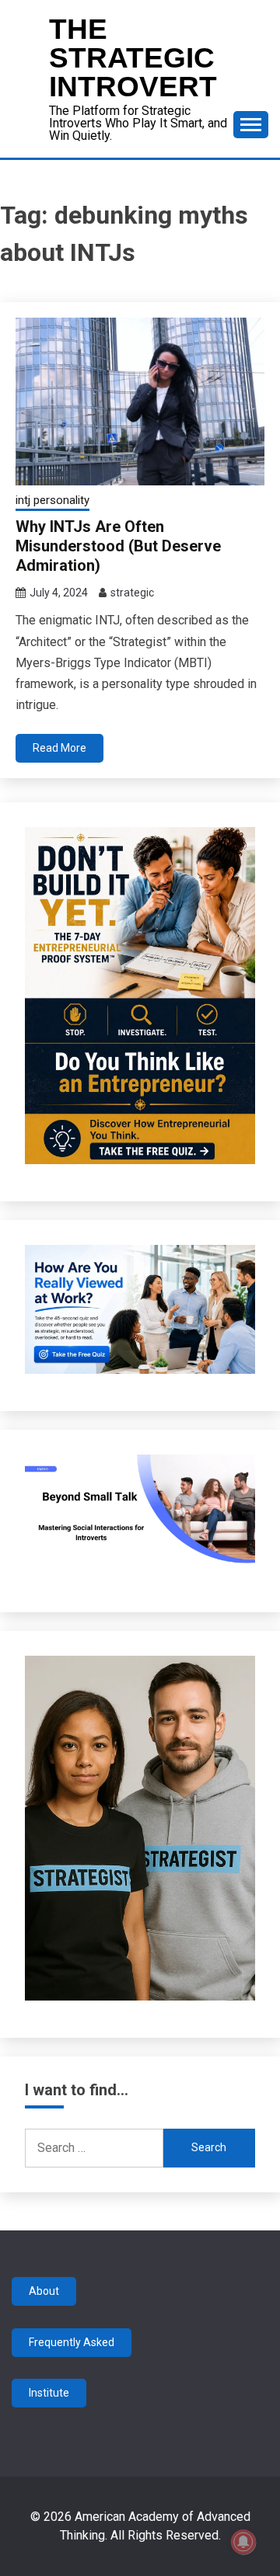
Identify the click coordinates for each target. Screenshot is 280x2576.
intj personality (52, 500)
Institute (49, 2393)
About (44, 2291)
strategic (132, 593)
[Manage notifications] (243, 2542)
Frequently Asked (72, 2342)
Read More (59, 748)
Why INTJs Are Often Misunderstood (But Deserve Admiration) (118, 546)
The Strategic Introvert (133, 58)
